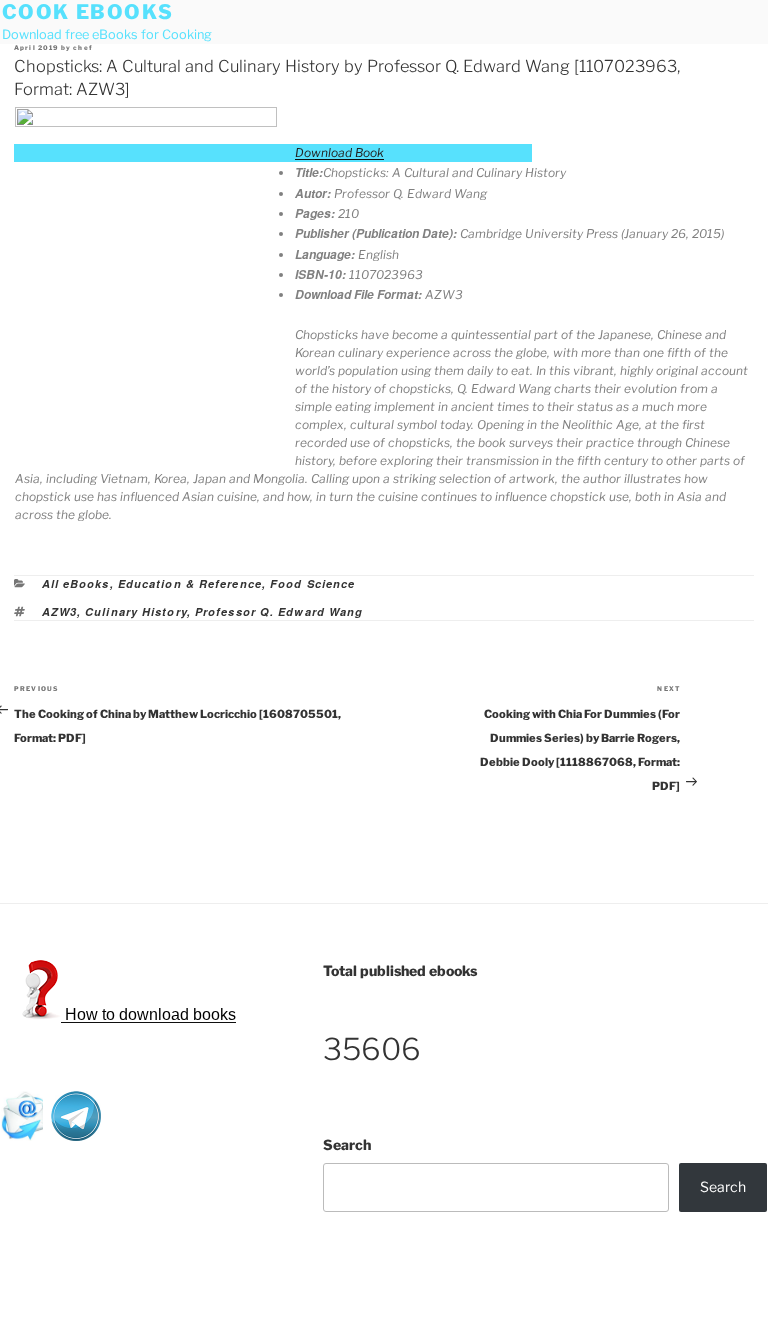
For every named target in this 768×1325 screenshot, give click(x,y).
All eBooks (76, 583)
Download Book (339, 152)
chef (83, 48)
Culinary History (136, 611)
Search (347, 1144)
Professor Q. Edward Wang (279, 611)
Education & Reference (190, 583)
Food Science (312, 583)
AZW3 (59, 611)
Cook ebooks (88, 12)
